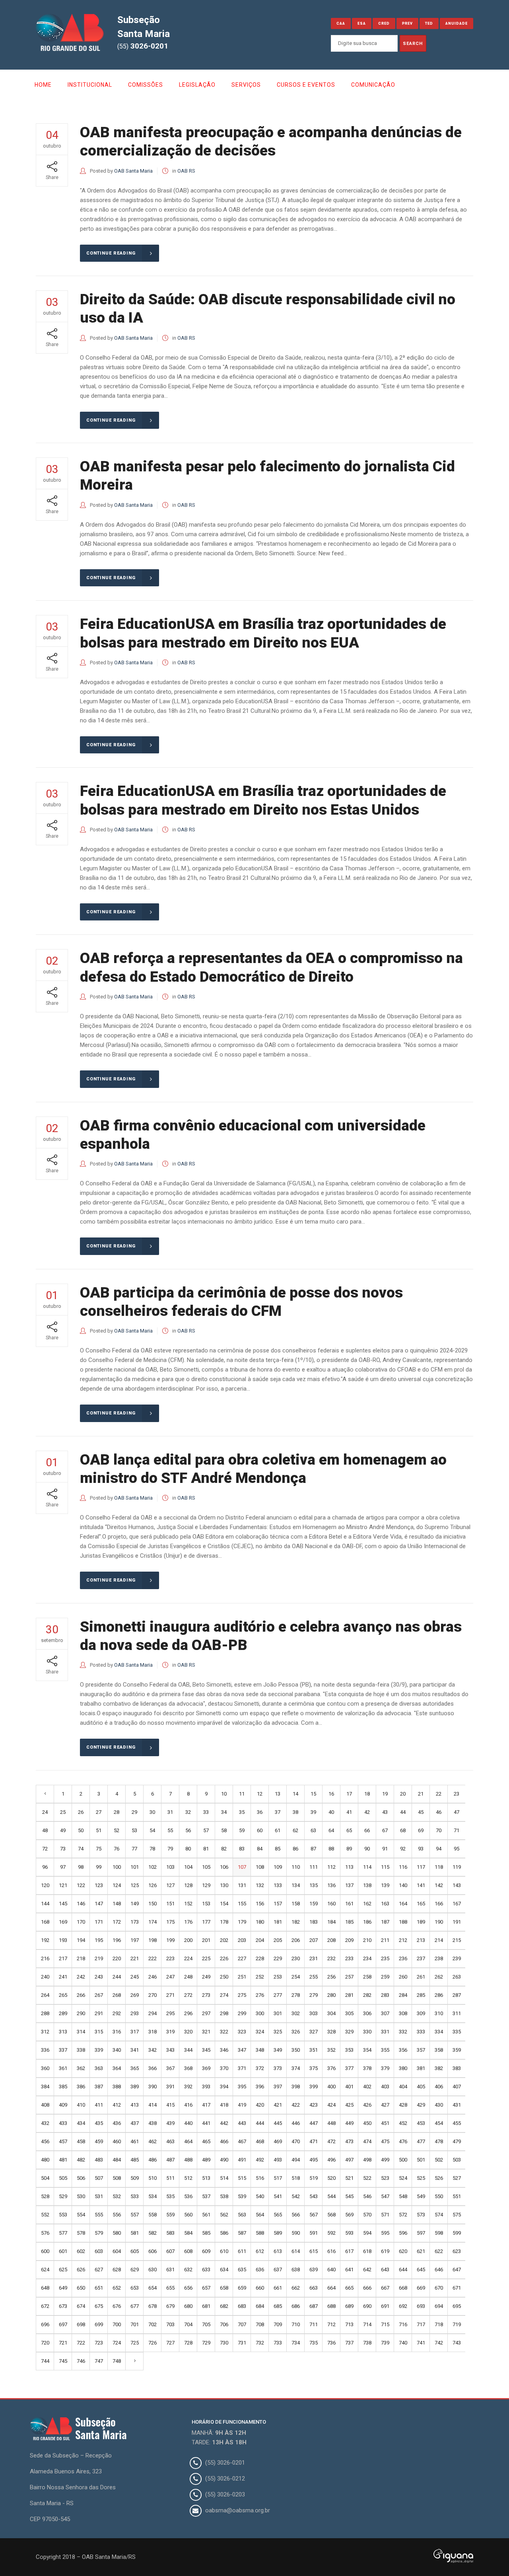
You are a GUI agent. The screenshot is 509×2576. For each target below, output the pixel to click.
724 (117, 2343)
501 (421, 2160)
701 (135, 2324)
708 (260, 2324)
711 (314, 2324)
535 (170, 2196)
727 (170, 2343)
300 (260, 2013)
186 (367, 1922)
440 (188, 2123)
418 (224, 2105)
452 (403, 2123)
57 (206, 1830)
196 (117, 1940)
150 (153, 1904)
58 (224, 1830)
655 (170, 2288)
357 (421, 2050)
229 (278, 1958)
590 (296, 2233)
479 (457, 2141)
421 (278, 2105)
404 (403, 2087)
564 (260, 2215)
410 (81, 2105)
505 (63, 2178)
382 (439, 2068)
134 (296, 1885)
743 (457, 2343)
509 (135, 2178)
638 (296, 2270)
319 (170, 2032)
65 (349, 1830)
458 (81, 2141)
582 (153, 2233)
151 (170, 1904)
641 (349, 2270)
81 (206, 1849)
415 (170, 2105)
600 (45, 2251)
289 (63, 2013)
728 (188, 2343)
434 (81, 2123)
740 (403, 2343)
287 (457, 1995)
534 (153, 2196)
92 (403, 1849)
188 (403, 1922)
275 (242, 1995)
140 (403, 1885)
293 (135, 2013)
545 (349, 2196)
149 (135, 1904)
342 (153, 2050)
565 (278, 2215)
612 (260, 2251)
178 (224, 1922)
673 (63, 2306)
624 (45, 2270)
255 (314, 1977)
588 (260, 2233)
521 (349, 2178)
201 (206, 1940)
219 (99, 1958)
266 (81, 1995)
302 (296, 2013)
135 (314, 1885)
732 (260, 2343)
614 (296, 2251)
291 (99, 2013)
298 (224, 2013)
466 (224, 2141)
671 (457, 2288)
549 (421, 2196)
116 (403, 1867)
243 (99, 1977)
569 (349, 2215)
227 (242, 1958)
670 (439, 2288)
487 (170, 2160)
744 (45, 2361)
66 (367, 1830)
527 (457, 2178)
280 (331, 1995)
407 (457, 2087)
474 (367, 2141)
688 (331, 2306)
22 (439, 1794)
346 (224, 2050)
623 (457, 2251)
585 (206, 2233)
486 (153, 2160)
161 (349, 1904)
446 (296, 2123)
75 (99, 1849)
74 (81, 1849)
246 (153, 1977)
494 (296, 2160)
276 (260, 1995)
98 (81, 1867)
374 (296, 2068)
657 (206, 2288)
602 (81, 2251)
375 (314, 2068)
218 (81, 1958)
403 (385, 2087)
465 (206, 2141)
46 (439, 1812)
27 (99, 1812)
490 (224, 2160)
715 (385, 2324)
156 (260, 1904)
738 (367, 2343)
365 (135, 2068)
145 (63, 1904)
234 (367, 1958)
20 (403, 1794)
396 (260, 2087)
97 (63, 1867)
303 (314, 2013)
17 (349, 1794)
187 (385, 1922)
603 (99, 2251)
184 (331, 1922)
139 (385, 1885)
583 (170, 2233)
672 (45, 2306)
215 (457, 1940)
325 (278, 2032)
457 (63, 2141)
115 (385, 1867)
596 (403, 2233)
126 (153, 1885)
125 (135, 1885)
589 (278, 2233)
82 (224, 1849)
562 (224, 2215)
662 (296, 2288)
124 (117, 1885)
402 (367, 2087)
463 (170, 2141)
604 (117, 2251)
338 (81, 2050)
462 (153, 2141)
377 (349, 2068)
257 (349, 1977)
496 (331, 2160)
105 (206, 1867)
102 (153, 1867)
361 (63, 2068)
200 (188, 1940)
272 (188, 1995)
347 (242, 2050)
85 (278, 1849)
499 (385, 2160)
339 (99, 2050)
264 (45, 1995)
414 (153, 2105)
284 (403, 1995)
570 (367, 2215)
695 (457, 2306)
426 (367, 2105)
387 (99, 2087)
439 (170, 2123)
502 (439, 2160)
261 (421, 1977)
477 (421, 2141)
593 (349, 2233)
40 (331, 1812)
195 (99, 1940)
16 (331, 1794)
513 (206, 2178)
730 (224, 2343)
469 (278, 2141)
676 (117, 2306)
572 (403, 2215)
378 (367, 2068)
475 (385, 2141)
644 (403, 2270)
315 (99, 2032)
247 (170, 1977)
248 (188, 1977)
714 (367, 2324)
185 (349, 1922)
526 (439, 2178)
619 (385, 2251)
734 (296, 2343)
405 (421, 2087)
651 (99, 2288)
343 (170, 2050)
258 (367, 1977)
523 (385, 2178)
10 (224, 1794)
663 (314, 2288)
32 (188, 1812)
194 (81, 1940)
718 (439, 2324)
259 (385, 1977)
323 (242, 2032)
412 (117, 2105)
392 (188, 2087)
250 (224, 1977)
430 (439, 2105)
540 (260, 2196)
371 (242, 2068)
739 (385, 2343)
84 (260, 1849)
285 (421, 1995)
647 (457, 2270)
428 (403, 2105)
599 (457, 2233)
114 (367, 1867)
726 (153, 2343)
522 (367, 2178)
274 (224, 1995)
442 (224, 2123)
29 (134, 1812)
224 (188, 1958)
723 (99, 2343)
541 (278, 2196)
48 (45, 1830)
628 (117, 2270)
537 (206, 2196)
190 (439, 1922)
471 (314, 2141)
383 (457, 2068)
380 (403, 2068)
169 (63, 1922)
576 (45, 2233)
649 (63, 2288)
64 (331, 1830)
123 (99, 1885)
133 (278, 1885)
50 (81, 1830)
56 (188, 1830)
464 (188, 2141)
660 (260, 2288)
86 (295, 1849)
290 (81, 2013)
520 (331, 2178)
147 (99, 1904)
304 (331, 2013)
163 (385, 1904)
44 (403, 1812)
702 (153, 2324)
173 (135, 1922)
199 (170, 1940)
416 (188, 2105)
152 (188, 1904)
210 (367, 1940)
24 (45, 1812)
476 (403, 2141)
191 (457, 1922)
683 (242, 2306)
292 (117, 2013)
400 (331, 2087)
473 (349, 2141)
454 (439, 2123)
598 (439, 2233)
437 (135, 2123)
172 (117, 1922)
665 (349, 2288)
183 (314, 1922)
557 (135, 2215)
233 (349, 1958)
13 (278, 1794)
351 (314, 2050)
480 (45, 2160)
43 (385, 1812)
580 (117, 2233)
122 (81, 1885)
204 (260, 1940)
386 (81, 2087)
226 (224, 1958)
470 (296, 2141)
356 (403, 2050)
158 (296, 1904)
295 (170, 2013)
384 (45, 2087)
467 (242, 2141)
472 (331, 2141)
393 (206, 2087)
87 (313, 1849)
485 (135, 2160)
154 (224, 1904)
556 (117, 2215)
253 (278, 1977)
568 (331, 2215)
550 (439, 2196)
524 (403, 2178)
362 (81, 2068)
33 (206, 1812)
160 (331, 1904)
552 (45, 2215)
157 (278, 1904)
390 (153, 2087)
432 (45, 2123)
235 (385, 1958)
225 (206, 1958)
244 (117, 1977)
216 (45, 1958)
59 (242, 1830)
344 (188, 2050)
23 (457, 1794)
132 (260, 1885)
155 (242, 1904)
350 (296, 2050)
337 (63, 2050)
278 (296, 1995)
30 (152, 1812)
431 (457, 2105)
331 (385, 2032)
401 (349, 2087)
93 (421, 1849)
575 (457, 2215)
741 (421, 2343)
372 (260, 2068)
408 (45, 2105)
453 (421, 2123)
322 (224, 2032)
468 (260, 2141)
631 (170, 2270)
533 (135, 2196)
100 (117, 1867)
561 (206, 2215)
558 (153, 2215)
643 (385, 2270)
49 (63, 1830)
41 (349, 1812)
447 (314, 2123)
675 (99, 2306)
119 (457, 1867)
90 (367, 1849)
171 (99, 1922)
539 (242, 2196)
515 (242, 2178)
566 (296, 2215)
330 (367, 2032)
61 (278, 1830)
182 (296, 1922)
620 (403, 2251)
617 (349, 2251)
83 (242, 1849)
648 (45, 2288)
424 (331, 2105)
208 (331, 1940)
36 (260, 1812)
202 (224, 1940)
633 (206, 2270)
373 (278, 2068)
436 (117, 2123)
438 (153, 2123)
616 (331, 2251)
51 (99, 1830)
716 (403, 2324)
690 (367, 2306)
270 (153, 1995)
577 (63, 2233)
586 (224, 2233)
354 (367, 2050)
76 (117, 1849)
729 (206, 2343)
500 (403, 2160)
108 (260, 1867)
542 (296, 2196)
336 (45, 2050)
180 (260, 1922)
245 (135, 1977)
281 (349, 1995)
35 (242, 1812)
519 (314, 2178)
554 (81, 2215)
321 (206, 2032)
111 (314, 1867)
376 (331, 2068)
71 (457, 1830)
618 (367, 2251)
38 (295, 1812)
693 (421, 2306)
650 (81, 2288)
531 (99, 2196)
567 (314, 2215)
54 (152, 1830)
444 (260, 2123)
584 (188, 2233)
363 (99, 2068)
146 (81, 1904)
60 (260, 1830)
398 (296, 2087)
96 (45, 1867)
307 (385, 2013)
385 (63, 2087)
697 (63, 2324)
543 (314, 2196)
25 (63, 1812)
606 (153, 2251)
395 (242, 2087)
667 (385, 2288)
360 (45, 2068)
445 (278, 2123)
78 (152, 1849)
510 (153, 2178)
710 (296, 2324)
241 (63, 1977)
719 (457, 2324)
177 (206, 1922)
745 (63, 2361)
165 (421, 1904)
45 (421, 1812)
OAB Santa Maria (133, 171)
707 (242, 2324)
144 (45, 1904)
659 (242, 2288)
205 (278, 1940)
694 (439, 2306)
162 (367, 1904)
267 (99, 1995)
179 (242, 1922)
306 (367, 2013)
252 (260, 1977)
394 (224, 2087)
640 (331, 2270)
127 (170, 1885)
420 (260, 2105)
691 (385, 2306)
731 (242, 2343)
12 (260, 1794)
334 (439, 2032)
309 (421, 2013)
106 (224, 1867)
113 (349, 1867)
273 (206, 1995)
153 (206, 1904)
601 (63, 2251)
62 (295, 1830)
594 (367, 2233)
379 (385, 2068)
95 (457, 1849)
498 (367, 2160)
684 (260, 2306)
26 (81, 1812)
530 (81, 2196)
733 (278, 2343)
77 (134, 1849)
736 (331, 2343)
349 (278, 2050)
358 (439, 2050)
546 (367, 2196)
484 (117, 2160)
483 (99, 2160)
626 (81, 2270)
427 (385, 2105)
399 (314, 2087)
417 (206, 2105)
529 (63, 2196)
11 (242, 1794)
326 (296, 2032)
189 (421, 1922)
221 (135, 1958)
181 (278, 1922)
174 (153, 1922)
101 (135, 1867)
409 (63, 2105)
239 (457, 1958)
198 (153, 1940)
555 (99, 2215)
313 (63, 2032)
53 (134, 1830)
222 (153, 1958)
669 (421, 2288)
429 (421, 2105)
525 (421, 2178)
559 (170, 2215)
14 (295, 1794)
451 (385, 2123)
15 (313, 1794)
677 (135, 2306)
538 (224, 2196)
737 (349, 2343)
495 (314, 2160)
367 (170, 2068)
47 (457, 1812)
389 (135, 2087)
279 (314, 1995)
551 (457, 2196)
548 (403, 2196)
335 (457, 2032)
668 (403, 2288)
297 (206, 2013)
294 (153, 2013)
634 (224, 2270)
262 (439, 1977)
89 (349, 1849)
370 (224, 2068)
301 (278, 2013)
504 (45, 2178)
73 (63, 1849)
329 (349, 2032)
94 (439, 1849)
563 (242, 2215)
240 (45, 1977)
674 (81, 2306)
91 (385, 1849)
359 (457, 2050)
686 (296, 2306)
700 (117, 2324)
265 (63, 1995)
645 (421, 2270)
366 (153, 2068)
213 (421, 1940)
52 (117, 1830)
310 (439, 2013)
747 (99, 2361)
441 (206, 2123)
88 (331, 1849)
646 (439, 2270)
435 (99, 2123)
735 (314, 2343)
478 (439, 2141)
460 (117, 2141)
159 (314, 1904)
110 (296, 1867)
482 (81, 2160)
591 (314, 2233)
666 (367, 2288)
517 (278, 2178)
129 (206, 1885)
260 (403, 1977)
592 (331, 2233)
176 (188, 1922)
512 (188, 2178)
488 (188, 2160)
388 (117, 2087)
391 (170, 2087)
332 (403, 2032)
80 (188, 1849)
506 (81, 2178)
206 (296, 1940)
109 (278, 1867)
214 (439, 1940)
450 (367, 2123)
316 (117, 2032)
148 (117, 1904)
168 (45, 1922)
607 (170, 2251)
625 (63, 2270)
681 (206, 2306)
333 (421, 2032)
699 (99, 2324)
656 (188, 2288)
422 (296, 2105)
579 (99, 2233)
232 (331, 1958)
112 (331, 1867)
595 (385, 2233)
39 (313, 1812)
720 (45, 2343)
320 (188, 2032)
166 (439, 1904)
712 (331, 2324)
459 (99, 2141)
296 (188, 2013)
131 (242, 1885)
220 (117, 1958)
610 (224, 2251)
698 (81, 2324)
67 (385, 1830)
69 (421, 1830)
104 (188, 1867)
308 (403, 2013)
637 (278, 2270)
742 (439, 2343)
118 (439, 1867)
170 (81, 1922)
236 (403, 1958)
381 (421, 2068)
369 (206, 2068)
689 (349, 2306)
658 (224, 2288)
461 (135, 2141)
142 (439, 1885)
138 (367, 1885)
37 (278, 1812)
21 (421, 1794)
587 (242, 2233)
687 (314, 2306)
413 (135, 2105)
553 (63, 2215)
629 (135, 2270)
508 (117, 2178)
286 (439, 1995)
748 (117, 2361)
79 (170, 1849)
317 (135, 2032)
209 (349, 1940)
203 (242, 1940)
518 (296, 2178)
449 (349, 2123)
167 (457, 1904)
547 (385, 2196)
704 (188, 2324)
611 (242, 2251)
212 (403, 1940)
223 (170, 1958)
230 (296, 1958)
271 (170, 1995)
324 (260, 2032)
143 (457, 1885)
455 (457, 2123)
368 (188, 2068)
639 (314, 2270)
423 (314, 2105)
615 (314, 2251)
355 (385, 2050)
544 (331, 2196)
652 (117, 2288)
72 (45, 1849)
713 (349, 2324)
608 (188, 2251)
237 (421, 1958)
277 (278, 1995)
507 (99, 2178)
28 (117, 1812)
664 (331, 2288)
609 (206, 2251)
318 (153, 2032)
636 (260, 2270)
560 (188, 2215)
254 (296, 1977)
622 (439, 2251)
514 (224, 2178)
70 (439, 1830)
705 (206, 2324)
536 (188, 2196)
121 (63, 1885)
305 (349, 2013)
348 (260, 2050)
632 (188, 2270)
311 (457, 2013)
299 (242, 2013)
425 (349, 2105)
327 (314, 2032)
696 (45, 2324)
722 (81, 2343)
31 (170, 1812)
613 (278, 2251)
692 (403, 2306)
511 (170, 2178)
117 (421, 1867)
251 (242, 1977)
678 (153, 2306)
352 (331, 2050)
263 (457, 1977)
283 (385, 1995)
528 (45, 2196)
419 (242, 2105)
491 (242, 2160)
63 (313, 1830)
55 (170, 1830)
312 (45, 2032)
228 (260, 1958)
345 (206, 2050)
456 (45, 2141)
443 (242, 2123)
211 (385, 1940)
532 (117, 2196)
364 (117, 2068)
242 (81, 1977)
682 (224, 2306)
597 (421, 2233)
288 (45, 2013)
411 (99, 2105)
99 (99, 1867)
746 (81, 2361)
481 (63, 2160)
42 (367, 1812)
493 (278, 2160)
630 (153, 2270)
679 (170, 2306)
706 (224, 2324)
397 (278, 2087)
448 (331, 2123)
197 (135, 1940)
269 (135, 1995)
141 (421, 1885)
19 (385, 1794)
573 (421, 2215)
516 (260, 2178)
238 (439, 1958)
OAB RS (186, 171)
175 (170, 1922)
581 (135, 2233)
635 (242, 2270)
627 (99, 2270)
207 (314, 1940)
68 (403, 1830)
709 (278, 2324)
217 (63, 1958)
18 (367, 1794)
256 (331, 1977)
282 (367, 1995)
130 (224, 1885)
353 (349, 2050)
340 (117, 2050)
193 (63, 1940)
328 (331, 2032)
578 (81, 2233)
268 (117, 1995)
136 (331, 1885)
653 (135, 2288)
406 (439, 2087)
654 (153, 2288)
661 (278, 2288)
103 (170, 1867)
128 (188, 1885)
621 (421, 2251)
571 (385, 2215)
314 (81, 2032)
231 (314, 1958)
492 (260, 2160)
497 (349, 2160)
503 (457, 2160)
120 (45, 1885)
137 (349, 1885)
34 (224, 1812)
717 (421, 2324)
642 (367, 2270)
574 (439, 2215)
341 (135, 2050)
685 (278, 2306)
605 (135, 2251)
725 (135, 2343)
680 (188, 2306)
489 (206, 2160)
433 (63, 2123)
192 (45, 1940)
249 (206, 1977)
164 (403, 1904)
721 (63, 2343)
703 (170, 2324)
